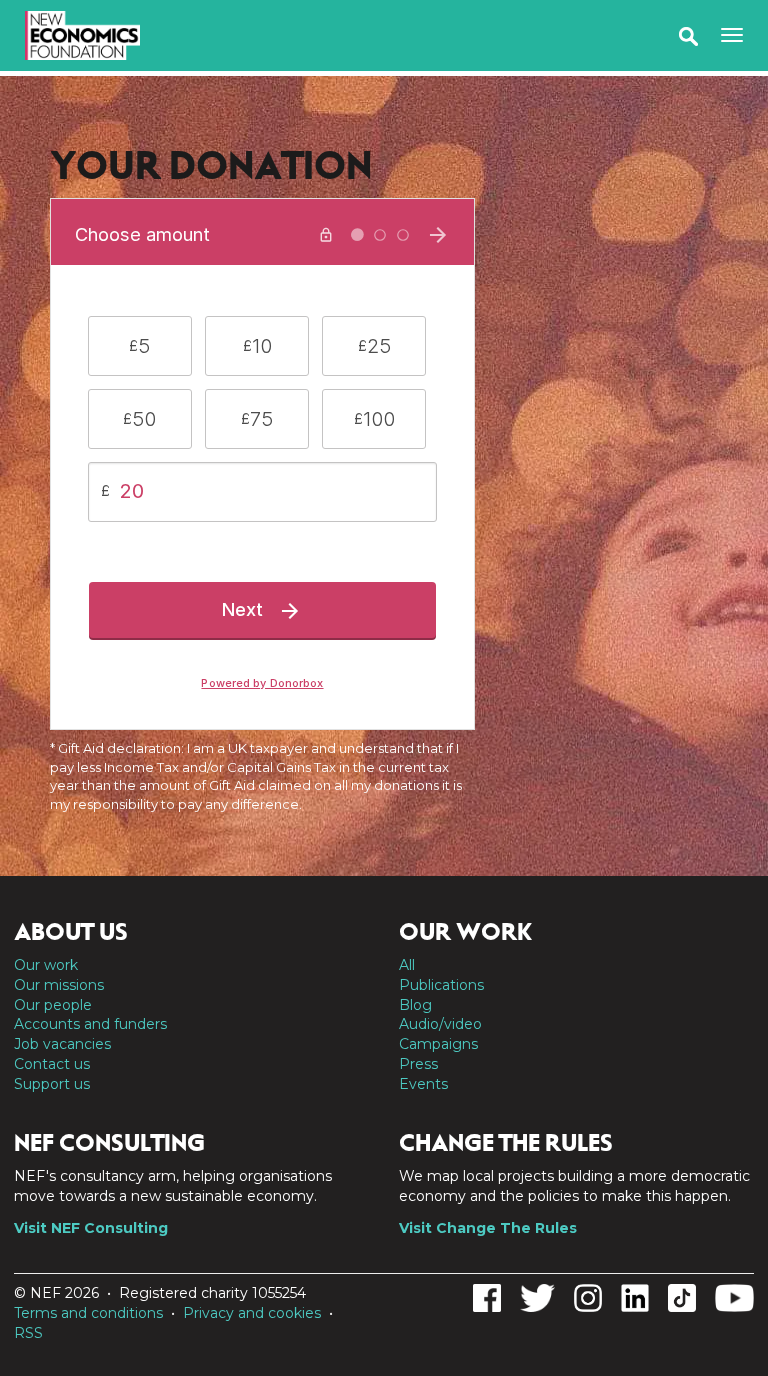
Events (423, 1084)
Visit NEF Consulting (91, 1228)
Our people (53, 1005)
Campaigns (438, 1044)
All (407, 965)
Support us (52, 1084)
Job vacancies (62, 1044)
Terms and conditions (88, 1313)
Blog (415, 1005)
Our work (46, 965)
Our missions (59, 985)
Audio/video (440, 1024)
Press (418, 1064)
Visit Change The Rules (488, 1228)
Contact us (52, 1064)
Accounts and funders (90, 1024)
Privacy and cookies (252, 1313)
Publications (441, 985)
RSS (28, 1333)
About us (71, 932)
